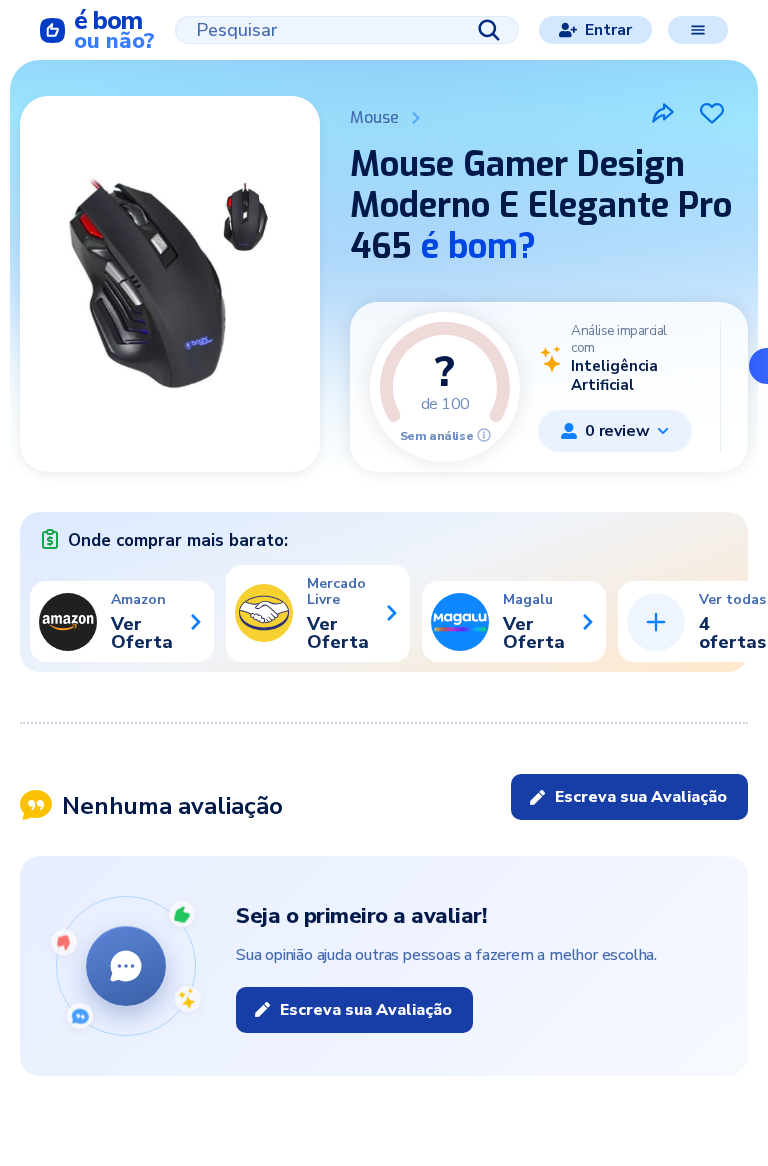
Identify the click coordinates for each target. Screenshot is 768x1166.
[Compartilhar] (663, 113)
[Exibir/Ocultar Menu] (698, 30)
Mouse (374, 117)
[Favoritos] (712, 113)
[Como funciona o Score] (484, 435)
